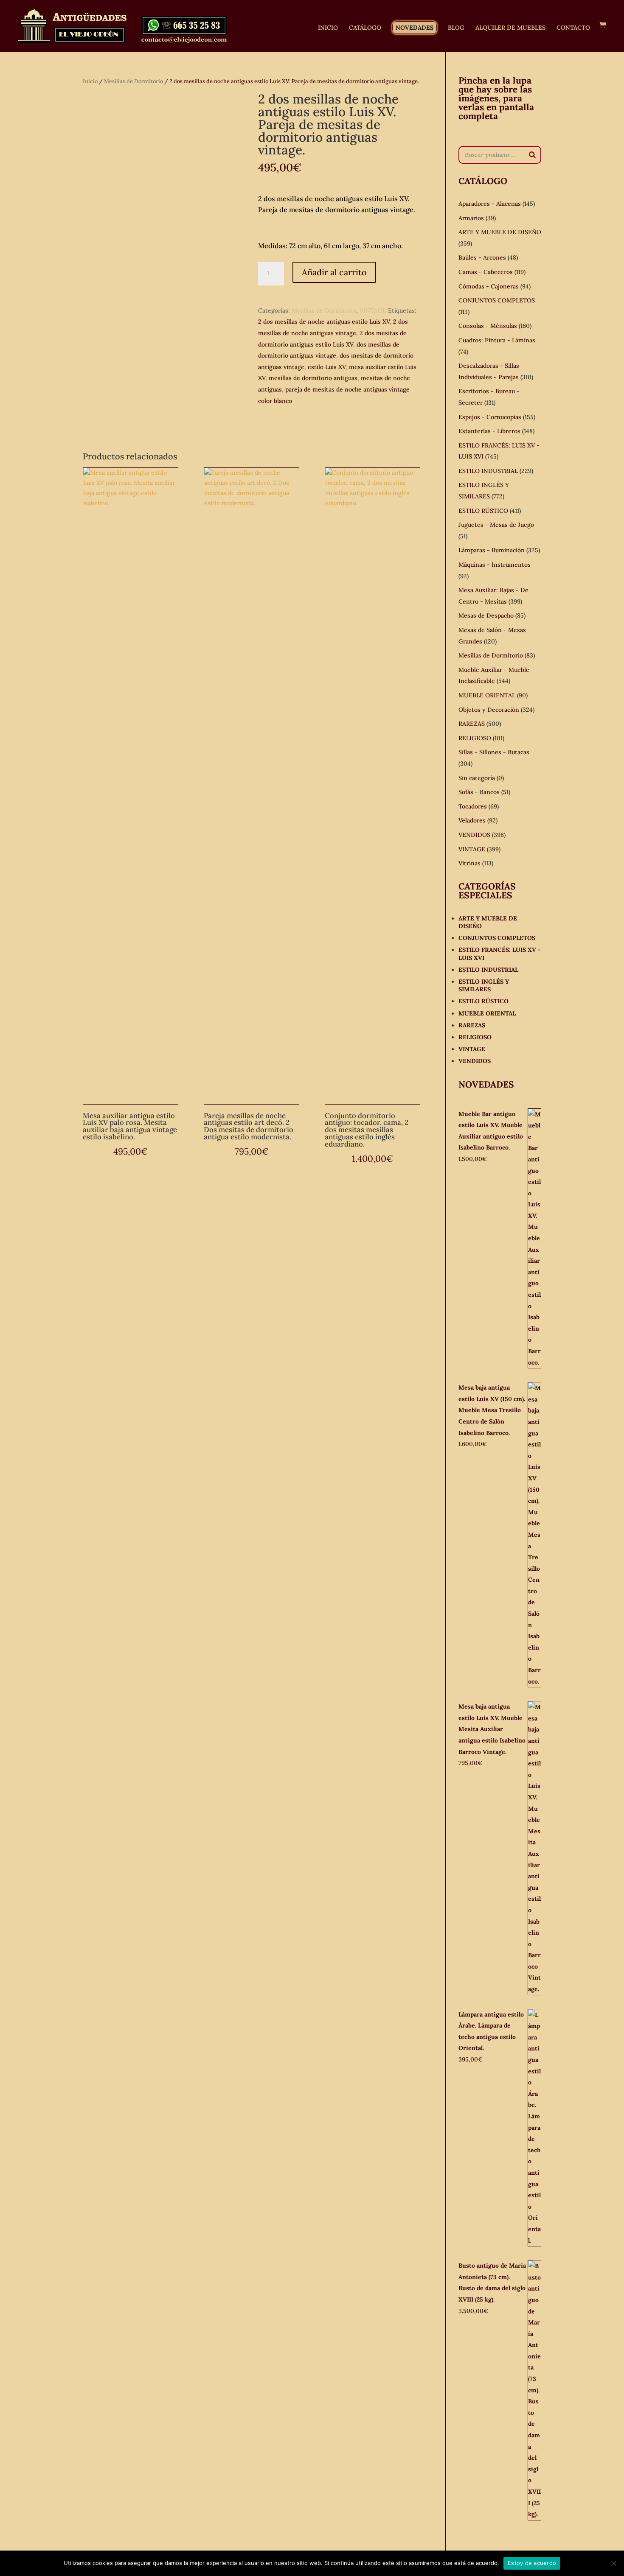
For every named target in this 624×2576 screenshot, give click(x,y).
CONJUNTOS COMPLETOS (497, 300)
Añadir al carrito (334, 272)
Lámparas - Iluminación (492, 550)
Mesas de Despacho (486, 615)
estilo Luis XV (327, 367)
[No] (613, 2563)
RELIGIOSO (475, 738)
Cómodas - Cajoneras (489, 286)
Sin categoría (477, 778)
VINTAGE (373, 310)
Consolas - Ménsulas (488, 326)
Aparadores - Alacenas (490, 204)
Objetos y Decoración (489, 710)
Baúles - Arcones (482, 257)
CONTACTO (573, 28)
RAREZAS (472, 724)
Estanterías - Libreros (489, 431)
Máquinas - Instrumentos (495, 565)
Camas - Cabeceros (486, 272)
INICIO (328, 28)
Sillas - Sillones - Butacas (494, 752)
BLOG (456, 28)
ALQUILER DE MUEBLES (510, 28)
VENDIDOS (474, 835)
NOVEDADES (415, 28)
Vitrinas (469, 863)
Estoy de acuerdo (532, 2563)
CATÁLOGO (365, 28)
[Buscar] (532, 155)
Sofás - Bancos (479, 792)
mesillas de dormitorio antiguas (313, 378)
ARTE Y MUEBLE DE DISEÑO (500, 232)
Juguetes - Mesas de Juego (496, 525)
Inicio (90, 81)
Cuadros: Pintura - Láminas (497, 340)
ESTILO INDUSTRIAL (488, 471)
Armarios (471, 218)
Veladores (472, 820)
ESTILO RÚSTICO (483, 511)
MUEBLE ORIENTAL (487, 695)
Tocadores (473, 806)
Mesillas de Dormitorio (134, 81)
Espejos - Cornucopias (490, 417)
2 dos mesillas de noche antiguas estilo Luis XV (324, 322)
